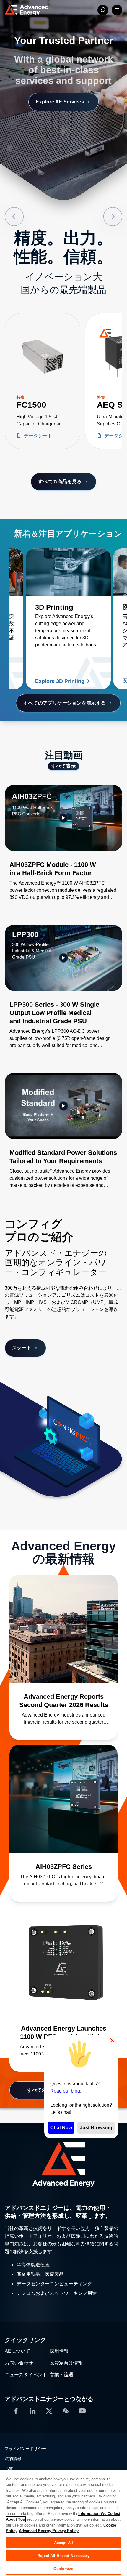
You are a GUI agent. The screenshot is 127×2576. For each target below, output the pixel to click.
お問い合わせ (19, 2363)
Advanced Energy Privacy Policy (49, 2531)
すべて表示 (63, 766)
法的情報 (13, 2459)
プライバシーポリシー (25, 2449)
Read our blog (65, 2091)
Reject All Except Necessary (63, 2556)
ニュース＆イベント (26, 2375)
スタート (22, 1348)
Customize (63, 2569)
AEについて (17, 2351)
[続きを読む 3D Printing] (68, 572)
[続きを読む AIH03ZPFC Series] (63, 1799)
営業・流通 (61, 2375)
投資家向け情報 (66, 2363)
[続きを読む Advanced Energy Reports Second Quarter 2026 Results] (63, 1629)
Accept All (63, 2543)
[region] (63, 2523)
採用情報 (59, 2351)
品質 (9, 2469)
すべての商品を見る (60, 482)
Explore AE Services (60, 102)
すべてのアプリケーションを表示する (65, 703)
